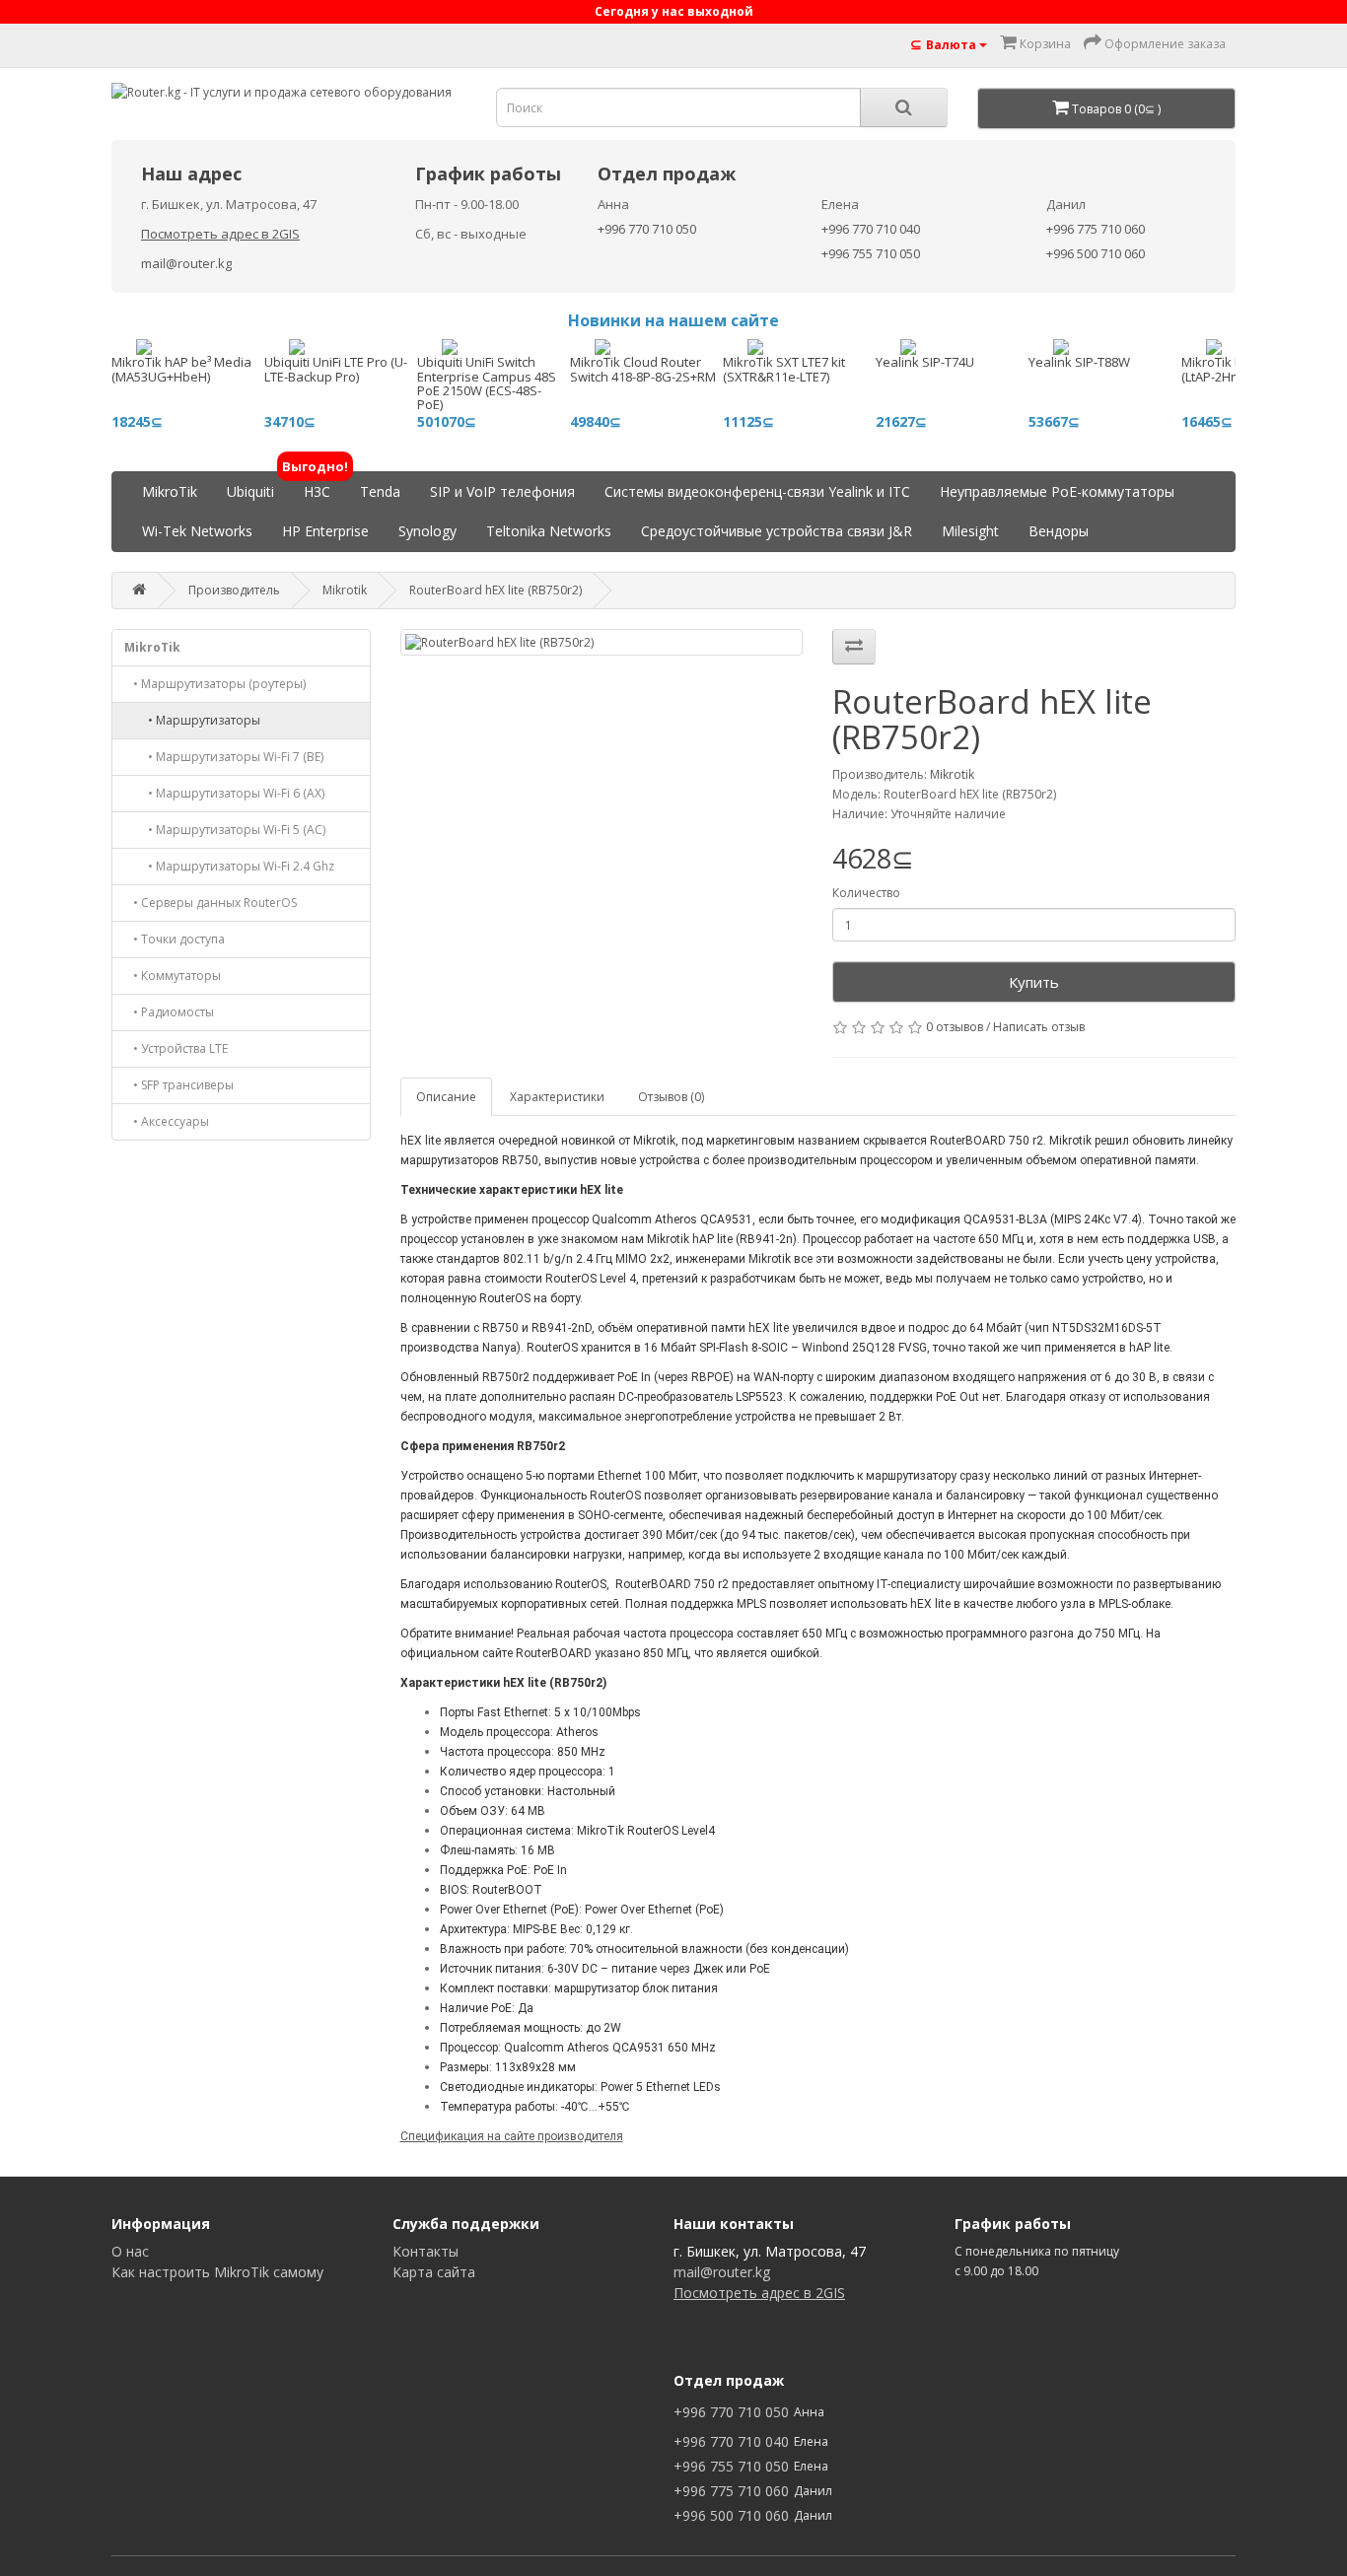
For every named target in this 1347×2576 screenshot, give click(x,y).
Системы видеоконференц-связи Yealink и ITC (757, 491)
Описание (446, 1097)
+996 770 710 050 (647, 229)
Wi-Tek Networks (197, 531)
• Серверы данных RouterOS (211, 903)
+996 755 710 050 (871, 253)
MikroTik (170, 491)
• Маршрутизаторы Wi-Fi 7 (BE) (224, 757)
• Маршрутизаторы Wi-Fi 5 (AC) (225, 830)
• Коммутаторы (173, 975)
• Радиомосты (169, 1012)
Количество (866, 893)
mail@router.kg (186, 263)
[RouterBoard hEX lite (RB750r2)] (602, 642)
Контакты (425, 2251)
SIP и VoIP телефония (502, 491)
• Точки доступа (175, 939)
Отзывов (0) (671, 1097)
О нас (130, 2251)
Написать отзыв (1039, 1027)
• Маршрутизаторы (192, 720)
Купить (1034, 982)
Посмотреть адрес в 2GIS (220, 234)
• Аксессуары (167, 1121)
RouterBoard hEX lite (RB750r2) (496, 590)
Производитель (234, 590)
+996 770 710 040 (871, 229)
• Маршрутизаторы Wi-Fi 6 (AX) (224, 793)
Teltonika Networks (549, 531)
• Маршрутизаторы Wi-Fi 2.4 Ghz (229, 866)
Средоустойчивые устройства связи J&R (777, 531)
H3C (317, 487)
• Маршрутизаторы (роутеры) (215, 684)
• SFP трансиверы (179, 1085)
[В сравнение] (854, 647)
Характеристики (557, 1097)
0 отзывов (955, 1027)
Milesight (970, 531)
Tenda (380, 491)
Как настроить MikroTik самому (217, 2272)
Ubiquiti (250, 491)
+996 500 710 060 (1096, 253)
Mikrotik (345, 590)
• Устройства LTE (176, 1048)
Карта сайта (434, 2272)
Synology (427, 531)
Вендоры (1059, 531)
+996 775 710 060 (1096, 229)
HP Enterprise (325, 531)
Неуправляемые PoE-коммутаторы (1057, 491)
